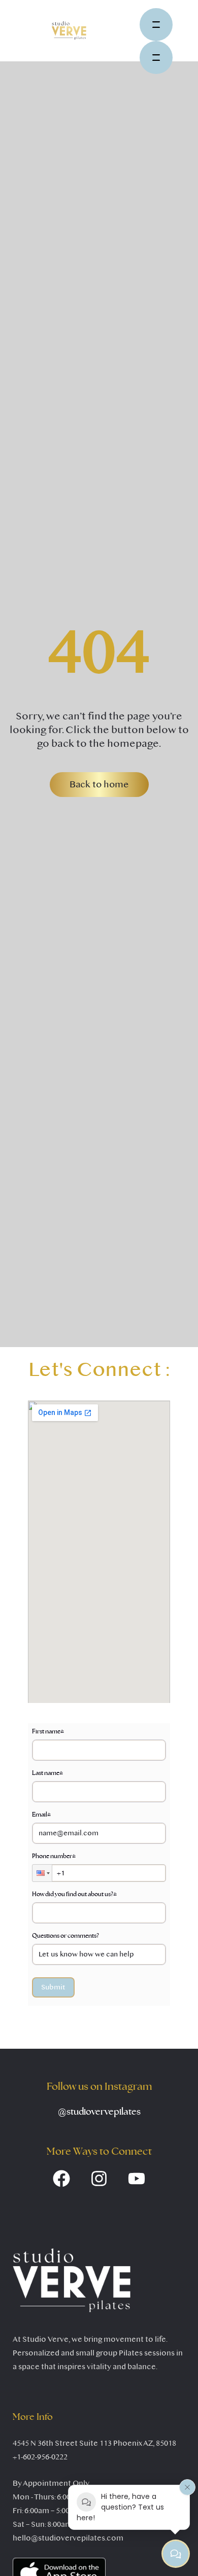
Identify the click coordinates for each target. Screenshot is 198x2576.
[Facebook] (61, 2179)
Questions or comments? (65, 1936)
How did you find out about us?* (74, 1894)
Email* (41, 1815)
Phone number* (54, 1856)
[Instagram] (99, 2179)
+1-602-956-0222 (40, 2457)
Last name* (47, 1773)
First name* (48, 1731)
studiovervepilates (99, 2112)
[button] (99, 785)
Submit (53, 1987)
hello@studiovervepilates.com (68, 2538)
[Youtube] (137, 2179)
